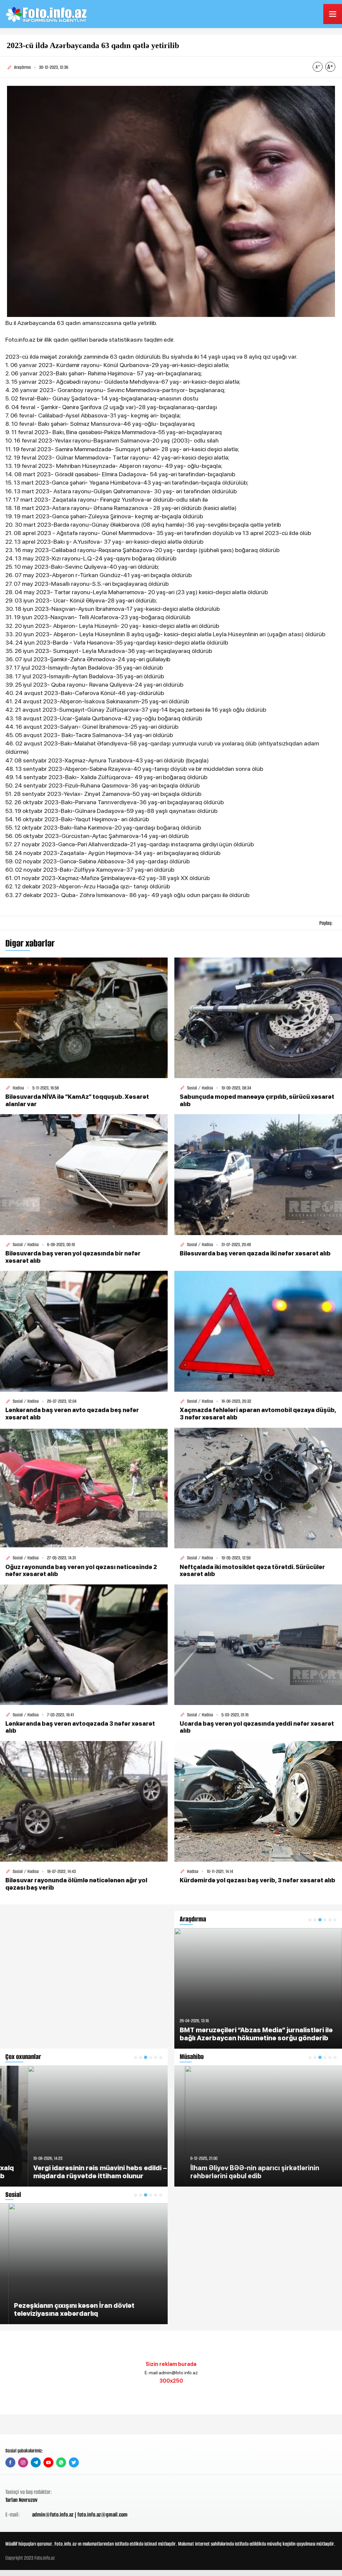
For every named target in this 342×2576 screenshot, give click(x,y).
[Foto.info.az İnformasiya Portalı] (47, 14)
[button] (136, 2057)
